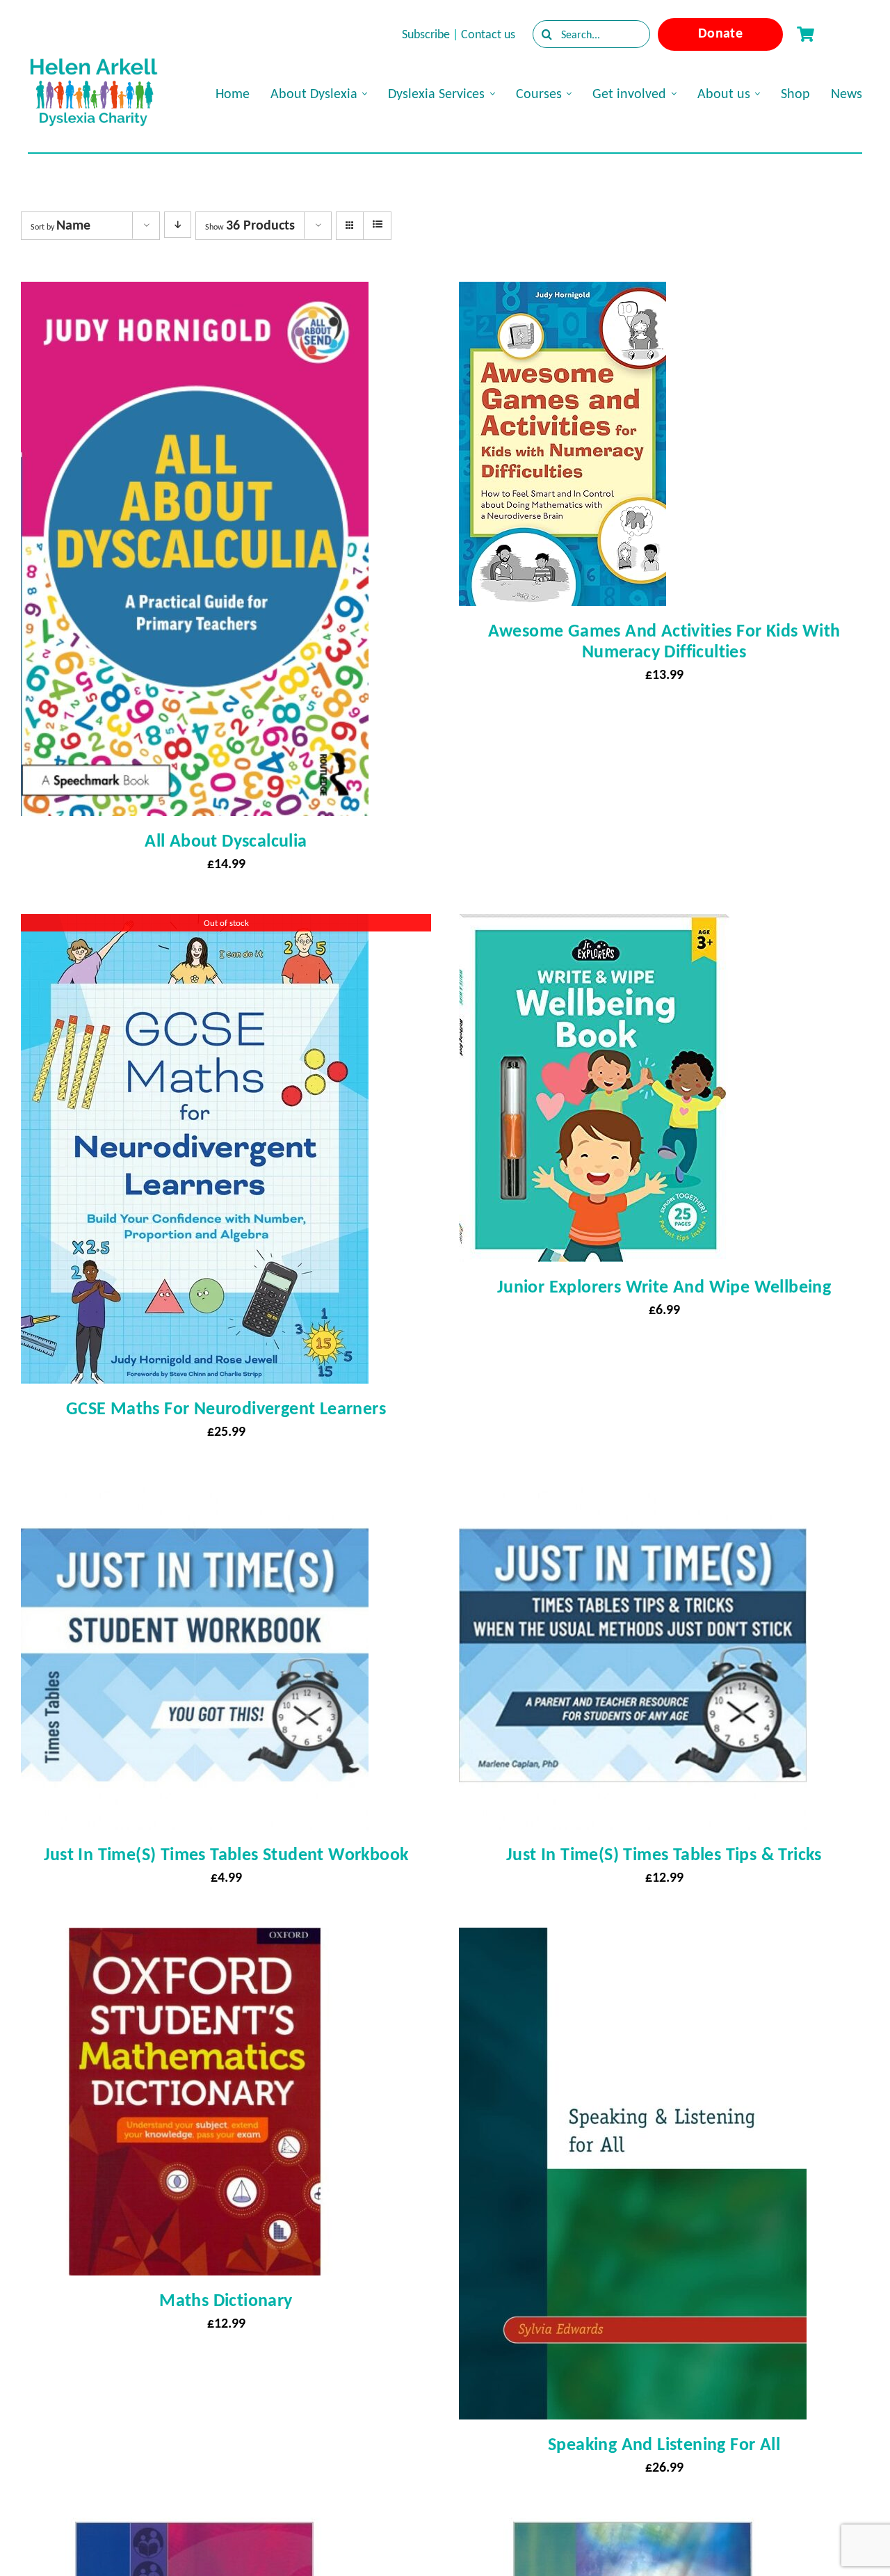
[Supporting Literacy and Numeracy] (195, 2530)
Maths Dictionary (226, 2300)
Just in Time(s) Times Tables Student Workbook (226, 1854)
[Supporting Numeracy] (633, 2530)
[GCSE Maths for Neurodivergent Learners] (195, 927)
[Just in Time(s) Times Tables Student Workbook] (195, 1494)
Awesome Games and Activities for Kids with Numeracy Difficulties (664, 641)
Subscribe (426, 34)
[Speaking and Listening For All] (633, 1940)
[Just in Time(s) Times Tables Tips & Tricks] (633, 1494)
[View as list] (377, 225)
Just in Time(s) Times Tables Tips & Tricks (664, 1854)
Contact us (488, 34)
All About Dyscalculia (226, 840)
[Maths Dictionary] (195, 1940)
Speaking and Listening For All (664, 2444)
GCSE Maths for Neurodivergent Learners (226, 1408)
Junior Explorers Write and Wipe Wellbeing (664, 1286)
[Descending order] (178, 225)
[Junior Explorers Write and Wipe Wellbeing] (594, 927)
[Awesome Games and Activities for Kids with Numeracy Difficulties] (563, 294)
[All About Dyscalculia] (195, 294)
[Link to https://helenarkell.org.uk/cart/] (805, 34)
